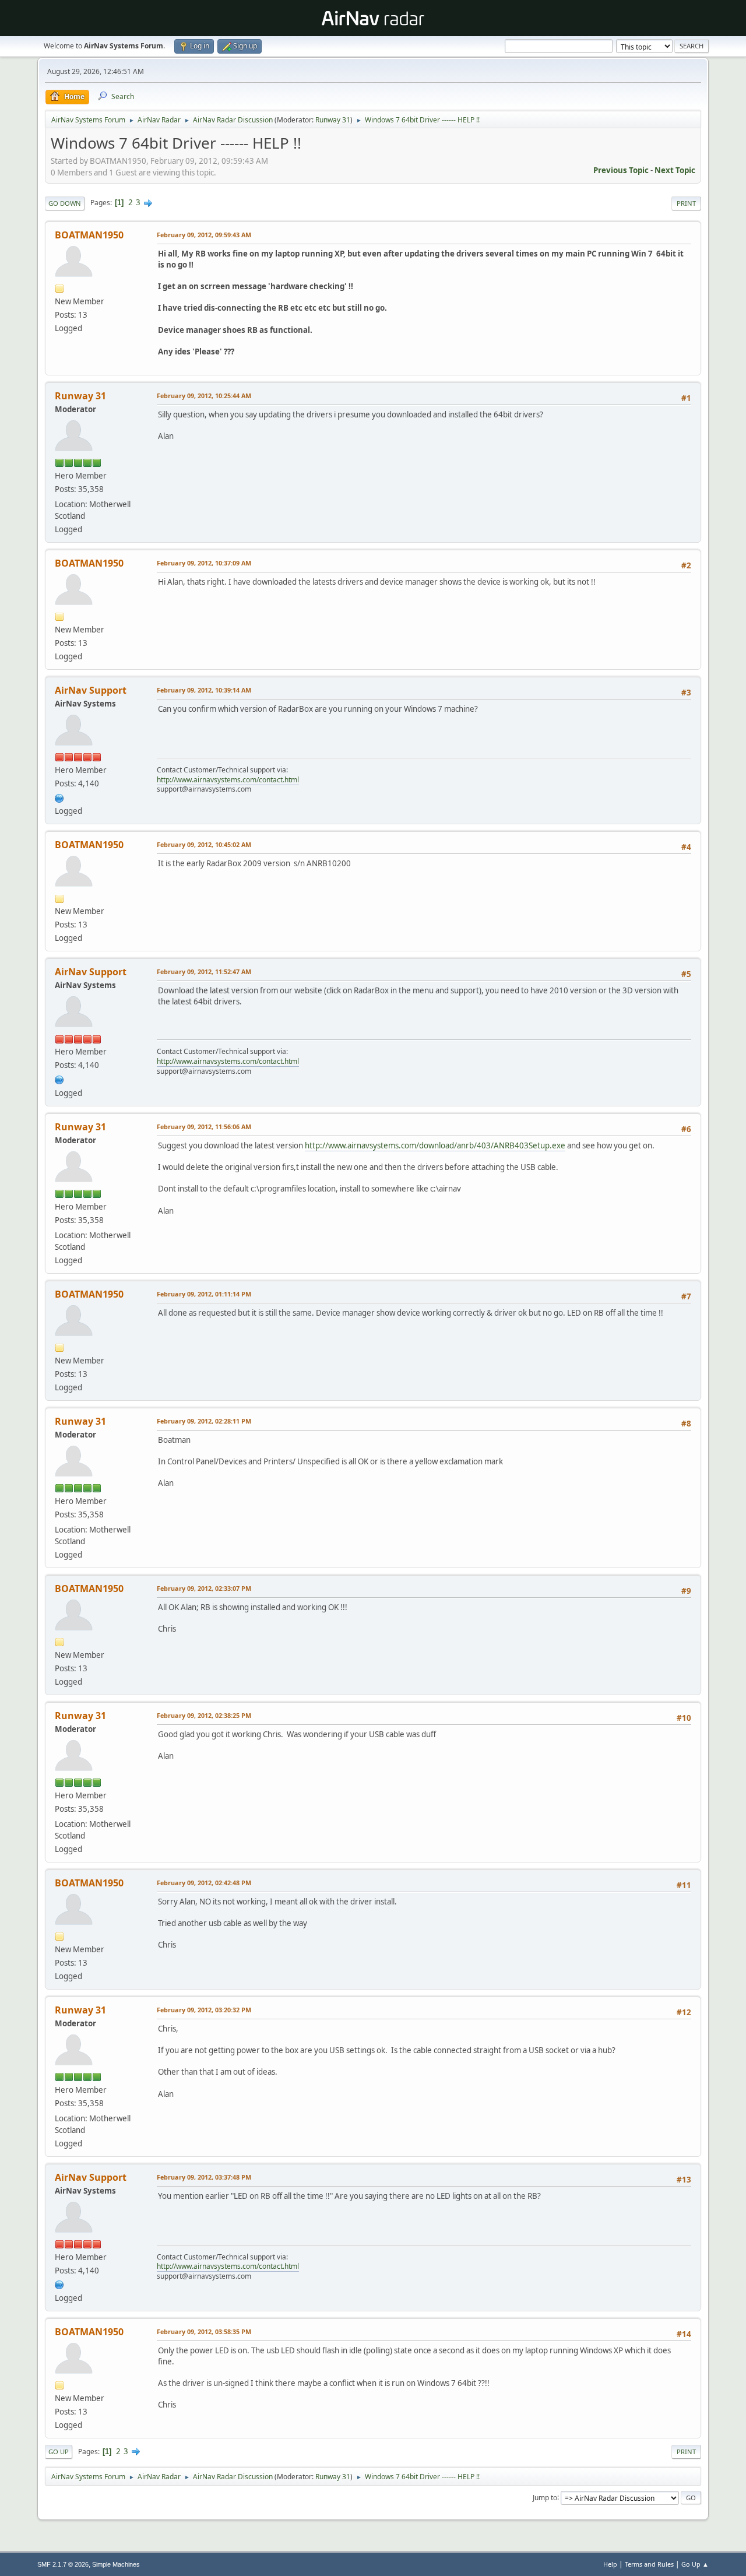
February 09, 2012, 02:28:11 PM (204, 1421)
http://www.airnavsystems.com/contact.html (228, 780)
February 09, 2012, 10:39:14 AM (204, 690)
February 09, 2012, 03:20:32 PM (204, 2010)
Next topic (675, 170)
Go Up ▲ (695, 2564)
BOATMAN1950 (89, 235)
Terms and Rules (649, 2564)
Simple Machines (116, 2564)
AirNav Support (91, 690)
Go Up (59, 2452)
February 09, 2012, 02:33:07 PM (204, 1588)
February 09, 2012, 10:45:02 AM (204, 844)
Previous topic (621, 170)
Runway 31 (333, 120)
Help (610, 2564)
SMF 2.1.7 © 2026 (63, 2564)
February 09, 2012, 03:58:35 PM (204, 2331)
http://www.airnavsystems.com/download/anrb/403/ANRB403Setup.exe (435, 1145)
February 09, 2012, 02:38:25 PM (204, 1715)
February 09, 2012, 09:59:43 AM (204, 235)
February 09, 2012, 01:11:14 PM (204, 1294)
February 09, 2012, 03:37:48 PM (204, 2177)
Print (686, 203)
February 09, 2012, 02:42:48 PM (204, 1883)
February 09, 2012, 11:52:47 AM (204, 971)
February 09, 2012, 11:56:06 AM (204, 1127)
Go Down (65, 203)
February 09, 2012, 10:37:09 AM (204, 563)
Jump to (545, 2497)
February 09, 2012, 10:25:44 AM (204, 396)
